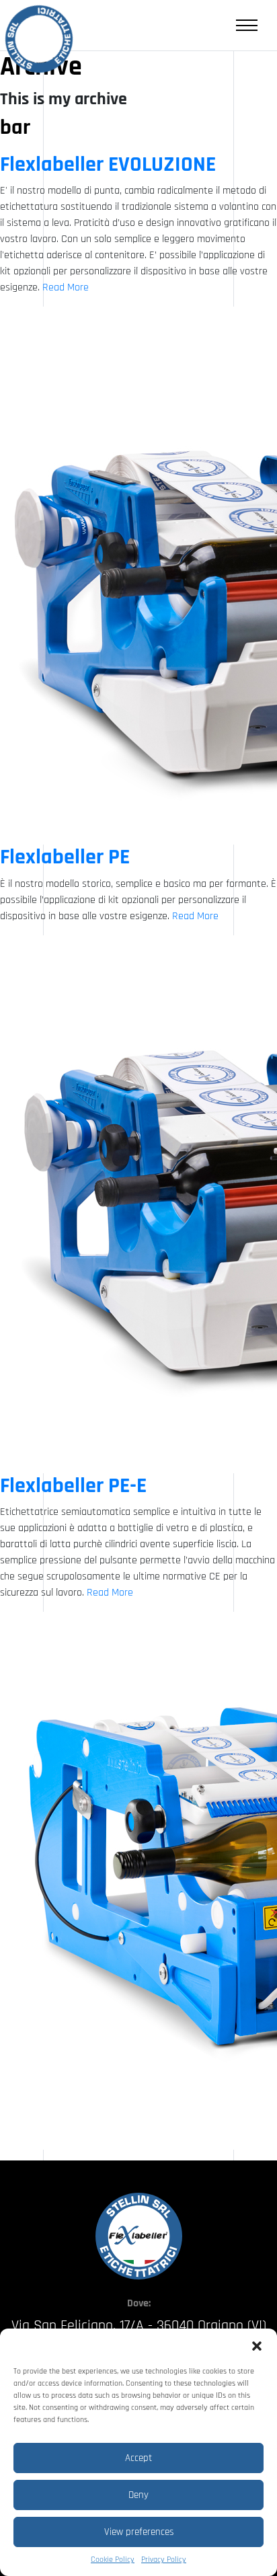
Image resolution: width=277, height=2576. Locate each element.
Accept (138, 2458)
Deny (138, 2495)
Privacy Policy (164, 2560)
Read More (66, 287)
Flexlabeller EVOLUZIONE (108, 164)
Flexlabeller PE (65, 857)
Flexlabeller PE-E (73, 1486)
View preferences (139, 2532)
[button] (257, 2345)
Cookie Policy (113, 2560)
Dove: (139, 2303)
